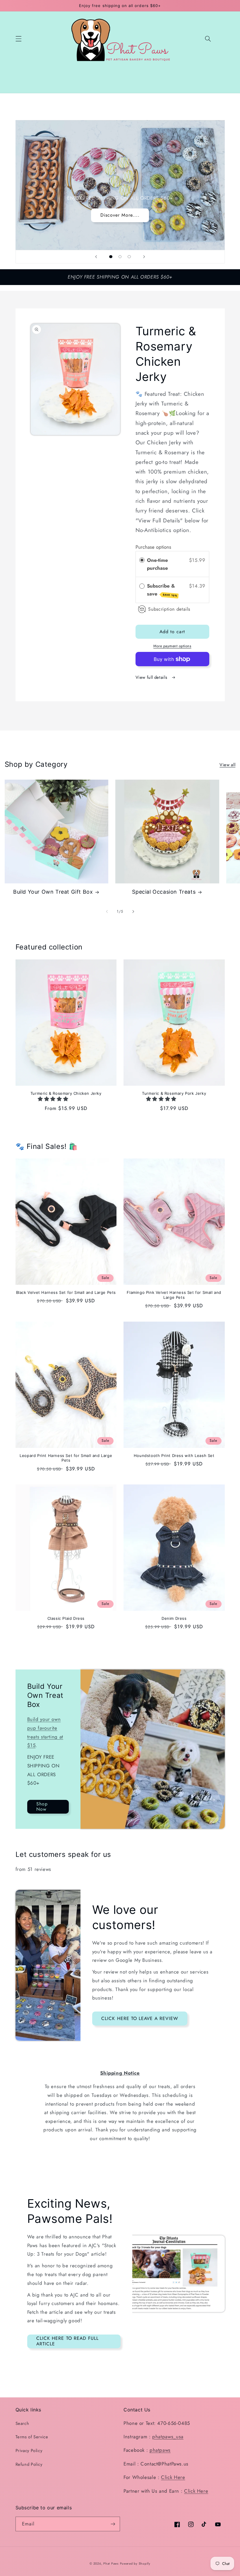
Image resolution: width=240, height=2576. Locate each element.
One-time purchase (157, 564)
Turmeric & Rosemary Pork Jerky (174, 1093)
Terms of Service (32, 2437)
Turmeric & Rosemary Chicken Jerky (66, 1093)
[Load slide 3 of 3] (129, 257)
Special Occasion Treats (164, 892)
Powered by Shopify (135, 2564)
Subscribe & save (162, 590)
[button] (18, 39)
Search (22, 2423)
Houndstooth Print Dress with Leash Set (174, 1456)
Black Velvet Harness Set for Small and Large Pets (66, 1292)
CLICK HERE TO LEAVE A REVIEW (140, 2018)
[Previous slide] (96, 257)
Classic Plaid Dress (66, 1618)
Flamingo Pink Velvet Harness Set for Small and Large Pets (174, 1295)
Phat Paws (111, 2564)
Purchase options (153, 547)
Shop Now (42, 1807)
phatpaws (160, 2450)
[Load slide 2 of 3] (120, 257)
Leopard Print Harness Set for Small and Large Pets (66, 1458)
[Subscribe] (113, 2524)
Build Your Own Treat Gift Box (53, 892)
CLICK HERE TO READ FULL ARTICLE (67, 2341)
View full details (152, 677)
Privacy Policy (29, 2451)
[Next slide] (144, 257)
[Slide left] (107, 911)
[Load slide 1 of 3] (111, 257)
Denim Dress (174, 1618)
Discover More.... (120, 215)
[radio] (142, 560)
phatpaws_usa (168, 2437)
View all (227, 765)
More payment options (172, 646)
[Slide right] (133, 911)
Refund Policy (29, 2464)
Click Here (173, 2477)
